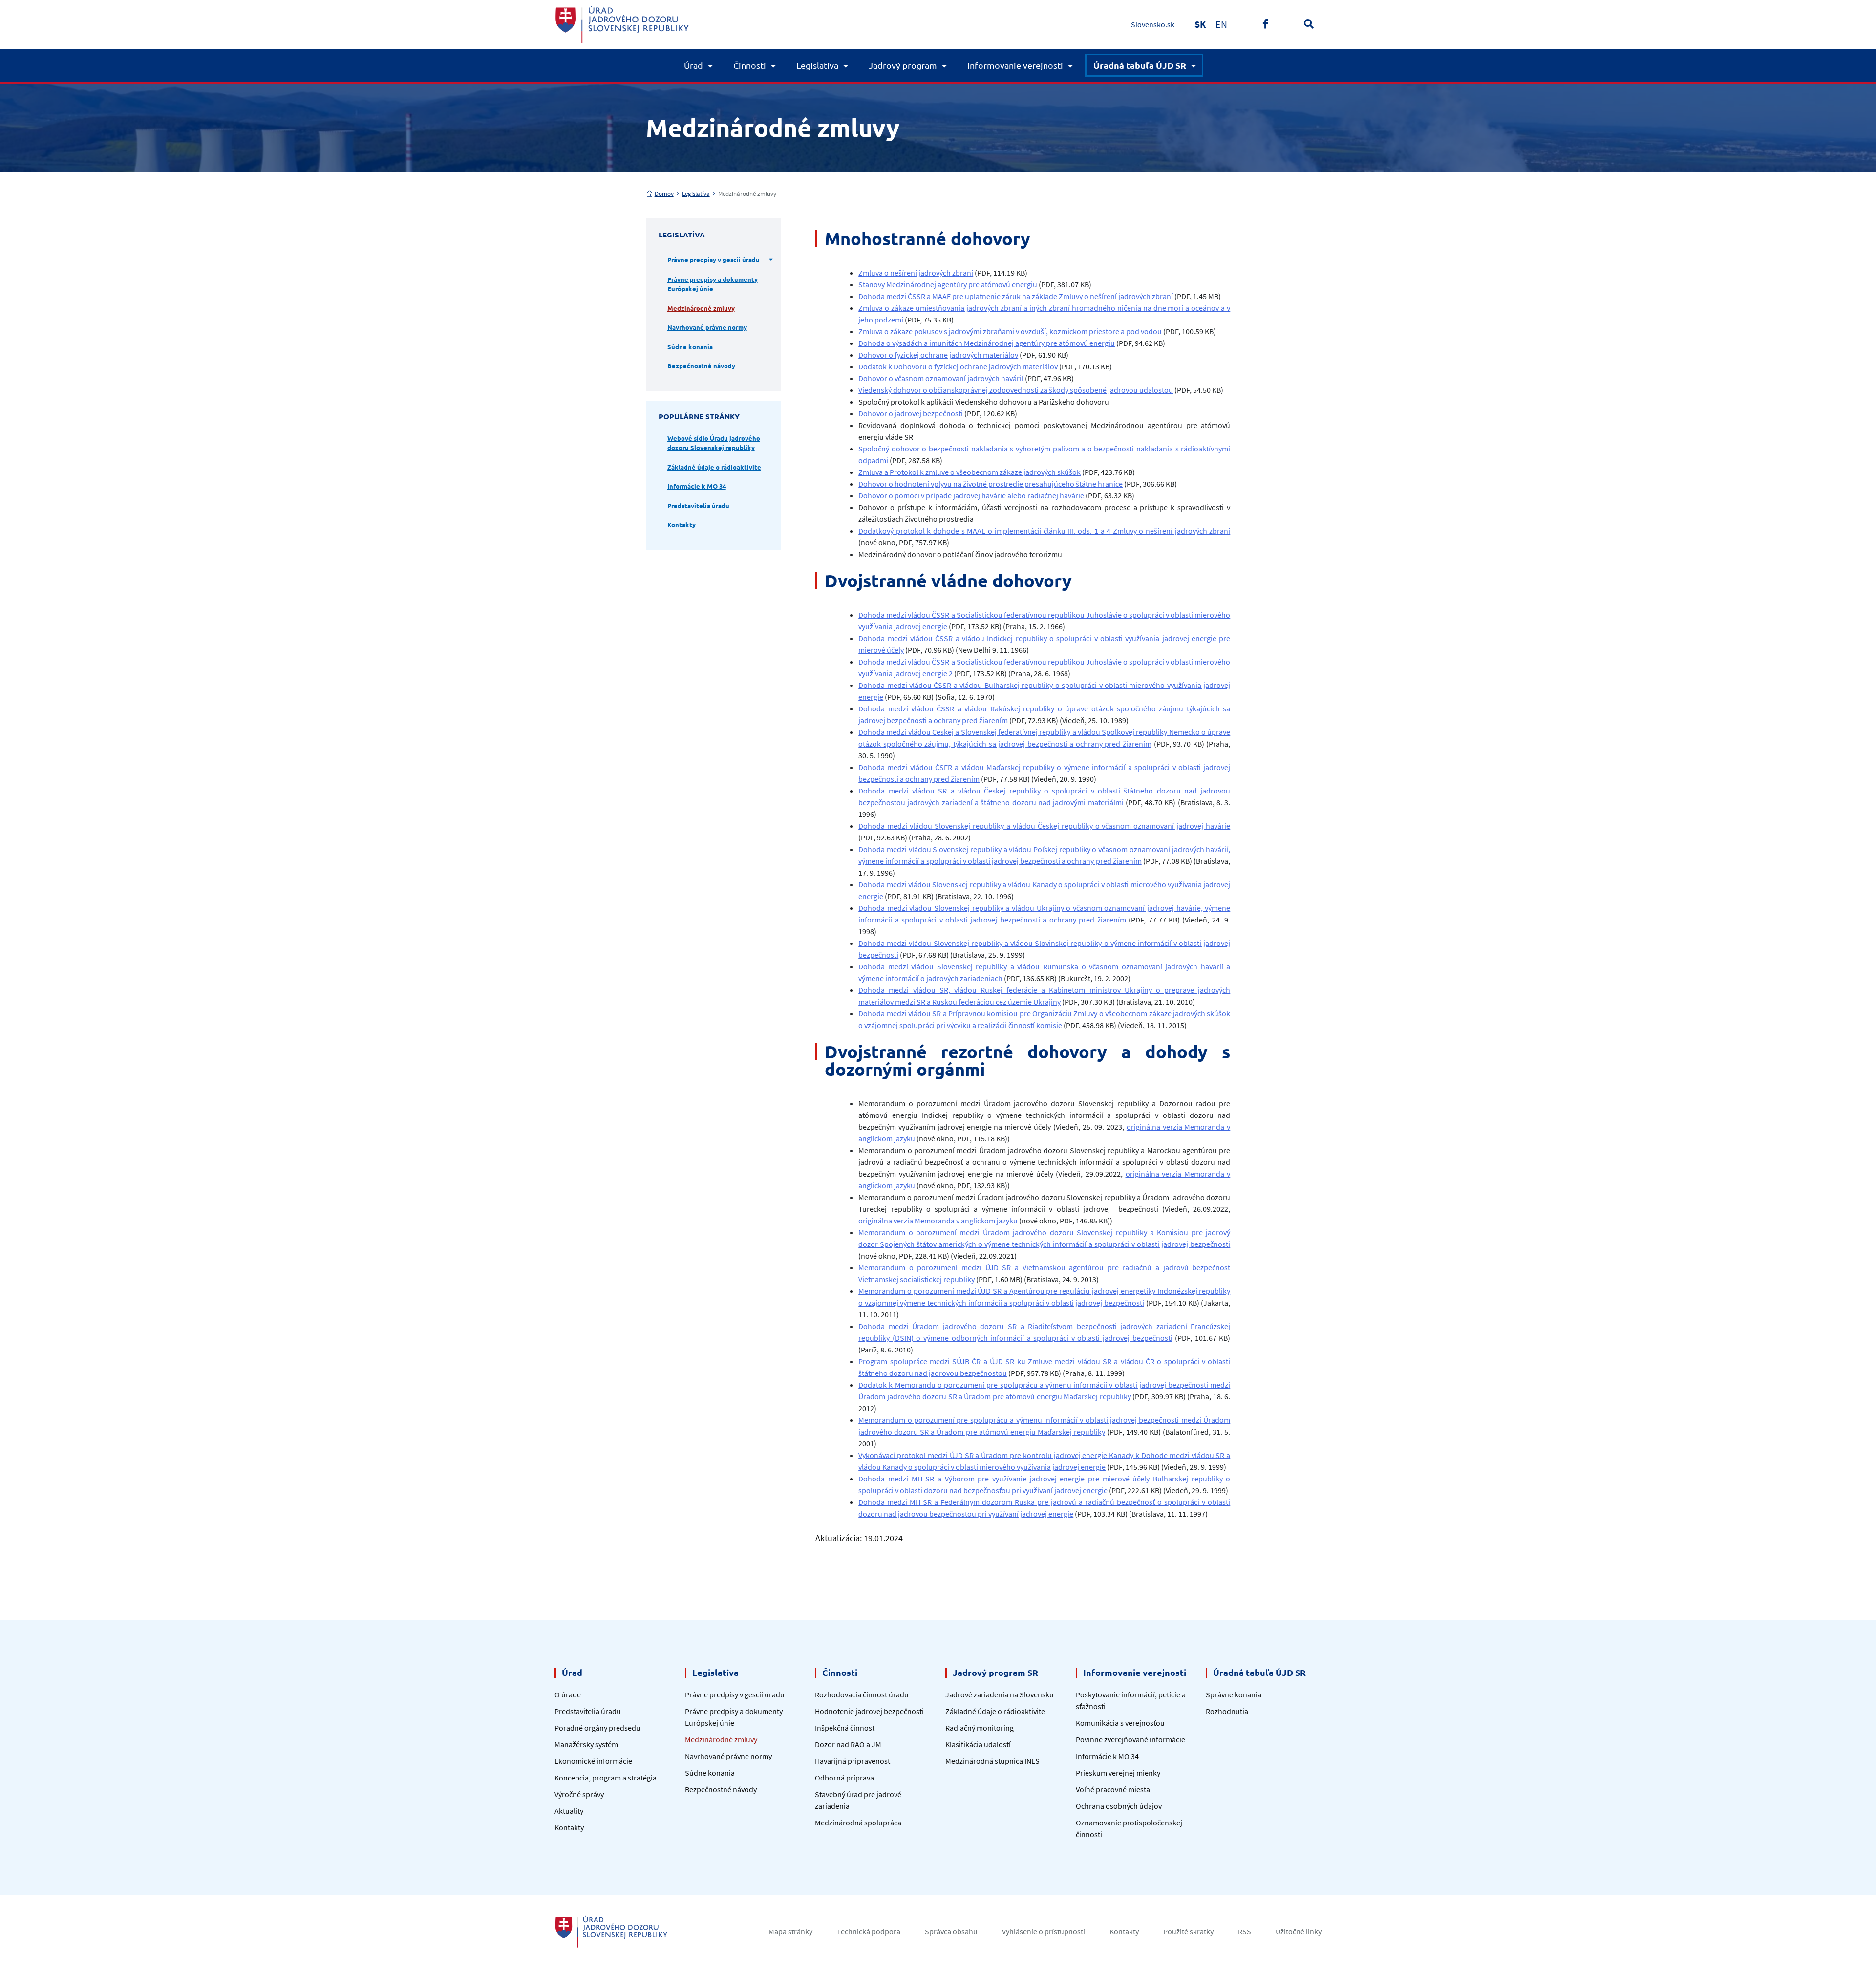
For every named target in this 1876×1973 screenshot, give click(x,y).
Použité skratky (1188, 1931)
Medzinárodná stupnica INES (992, 1761)
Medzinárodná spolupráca (858, 1823)
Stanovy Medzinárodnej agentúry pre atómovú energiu (948, 284)
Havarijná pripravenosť (853, 1761)
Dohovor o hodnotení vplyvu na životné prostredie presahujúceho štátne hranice (991, 484)
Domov (664, 194)
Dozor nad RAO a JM (848, 1744)
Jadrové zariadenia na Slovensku (1000, 1694)
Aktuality (569, 1811)
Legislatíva (696, 194)
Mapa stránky (790, 1931)
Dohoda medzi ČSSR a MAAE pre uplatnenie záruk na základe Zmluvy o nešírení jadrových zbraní (1016, 296)
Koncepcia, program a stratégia (606, 1778)
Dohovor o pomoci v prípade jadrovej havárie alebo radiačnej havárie (971, 495)
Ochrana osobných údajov (1119, 1806)
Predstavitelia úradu (698, 505)
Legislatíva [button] (817, 65)
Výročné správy (579, 1794)
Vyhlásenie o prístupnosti (1044, 1931)
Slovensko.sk (1153, 24)
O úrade (568, 1694)
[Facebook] (1266, 24)
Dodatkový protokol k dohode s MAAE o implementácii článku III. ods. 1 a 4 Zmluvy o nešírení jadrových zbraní (1044, 531)
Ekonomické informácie (593, 1761)
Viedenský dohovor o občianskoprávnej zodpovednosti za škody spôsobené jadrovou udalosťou (1016, 390)
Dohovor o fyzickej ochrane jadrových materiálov (938, 355)
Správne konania (1234, 1694)
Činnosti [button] (750, 65)
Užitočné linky (1299, 1931)
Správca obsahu (951, 1931)
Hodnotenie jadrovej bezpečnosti (869, 1711)
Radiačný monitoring (980, 1728)
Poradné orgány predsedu (597, 1728)
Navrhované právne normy (707, 327)
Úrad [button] (693, 65)
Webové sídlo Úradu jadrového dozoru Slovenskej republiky (714, 443)
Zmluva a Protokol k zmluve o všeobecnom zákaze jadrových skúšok (970, 472)
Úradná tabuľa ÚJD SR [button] (1140, 65)
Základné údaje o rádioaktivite (714, 467)
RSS (1245, 1931)
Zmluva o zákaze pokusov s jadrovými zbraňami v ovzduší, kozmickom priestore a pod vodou (1010, 331)
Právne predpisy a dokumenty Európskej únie (713, 284)
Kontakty (682, 525)
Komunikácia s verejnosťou (1120, 1723)
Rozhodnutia (1227, 1711)
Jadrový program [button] (903, 65)
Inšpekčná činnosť (845, 1728)
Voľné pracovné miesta (1113, 1789)
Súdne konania (690, 347)
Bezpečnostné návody (701, 366)
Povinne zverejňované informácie (1130, 1739)
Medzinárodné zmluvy (701, 308)
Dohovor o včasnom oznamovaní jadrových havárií (941, 378)
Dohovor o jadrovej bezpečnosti (911, 413)
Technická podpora (869, 1931)
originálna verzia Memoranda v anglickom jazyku (938, 1221)
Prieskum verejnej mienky (1118, 1773)
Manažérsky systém (586, 1744)
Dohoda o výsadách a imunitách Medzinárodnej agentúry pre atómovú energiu (987, 343)
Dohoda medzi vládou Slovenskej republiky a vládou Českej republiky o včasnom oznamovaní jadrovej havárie (1044, 826)
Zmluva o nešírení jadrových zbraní (916, 273)
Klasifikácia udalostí (978, 1744)
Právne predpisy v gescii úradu (714, 260)
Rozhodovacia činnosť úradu (862, 1694)
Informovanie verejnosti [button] (1015, 65)
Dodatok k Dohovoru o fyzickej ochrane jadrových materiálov (958, 366)
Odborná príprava (844, 1778)
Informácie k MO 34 (697, 486)
